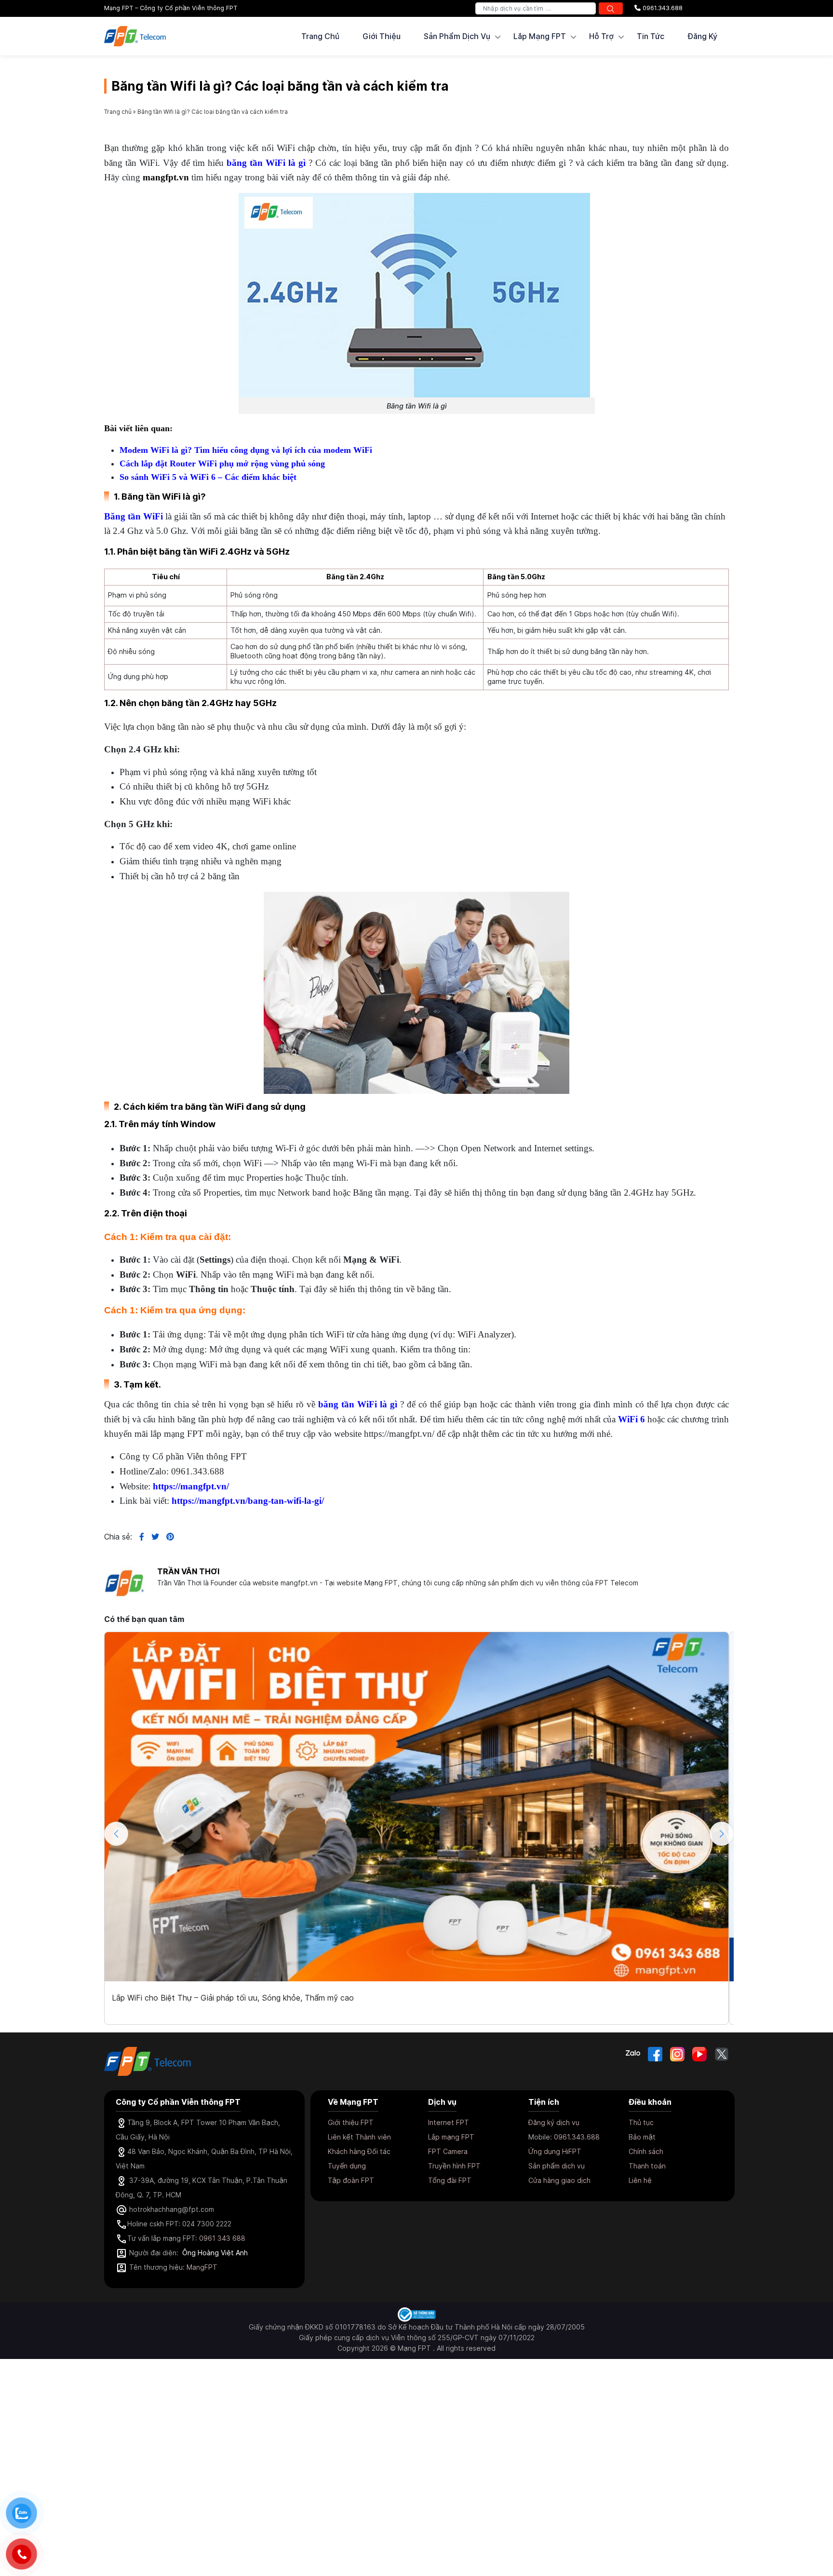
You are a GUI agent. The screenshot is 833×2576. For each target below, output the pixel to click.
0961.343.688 (662, 8)
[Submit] (611, 8)
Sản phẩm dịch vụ (557, 2166)
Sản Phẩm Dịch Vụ (457, 36)
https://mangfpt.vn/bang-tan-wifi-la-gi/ (248, 1501)
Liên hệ (640, 2180)
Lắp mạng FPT (451, 2137)
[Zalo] (633, 2054)
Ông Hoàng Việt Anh (215, 2253)
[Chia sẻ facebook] (138, 1537)
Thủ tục (641, 2122)
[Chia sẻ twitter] (152, 1537)
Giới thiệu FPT (351, 2122)
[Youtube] (699, 2054)
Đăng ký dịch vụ (554, 2122)
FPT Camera (448, 2151)
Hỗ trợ (601, 36)
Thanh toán (647, 2166)
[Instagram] (677, 2054)
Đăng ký (702, 36)
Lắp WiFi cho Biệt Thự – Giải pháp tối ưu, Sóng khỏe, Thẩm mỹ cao (233, 1998)
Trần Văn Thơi (188, 1571)
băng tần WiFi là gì (266, 163)
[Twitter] (722, 2054)
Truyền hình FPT (454, 2166)
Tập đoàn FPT (351, 2180)
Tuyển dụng (347, 2166)
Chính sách (646, 2151)
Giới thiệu (382, 36)
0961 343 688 (222, 2238)
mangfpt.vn (166, 177)
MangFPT (202, 2267)
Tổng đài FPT (450, 2180)
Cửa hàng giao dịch (559, 2180)
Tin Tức (651, 36)
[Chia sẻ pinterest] (167, 1537)
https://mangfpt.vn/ (191, 1486)
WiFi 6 (631, 1419)
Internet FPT (449, 2122)
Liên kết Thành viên (359, 2137)
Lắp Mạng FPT (540, 36)
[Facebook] (655, 2054)
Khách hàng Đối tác (359, 2151)
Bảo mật (642, 2137)
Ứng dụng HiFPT (555, 2151)
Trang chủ (320, 36)
